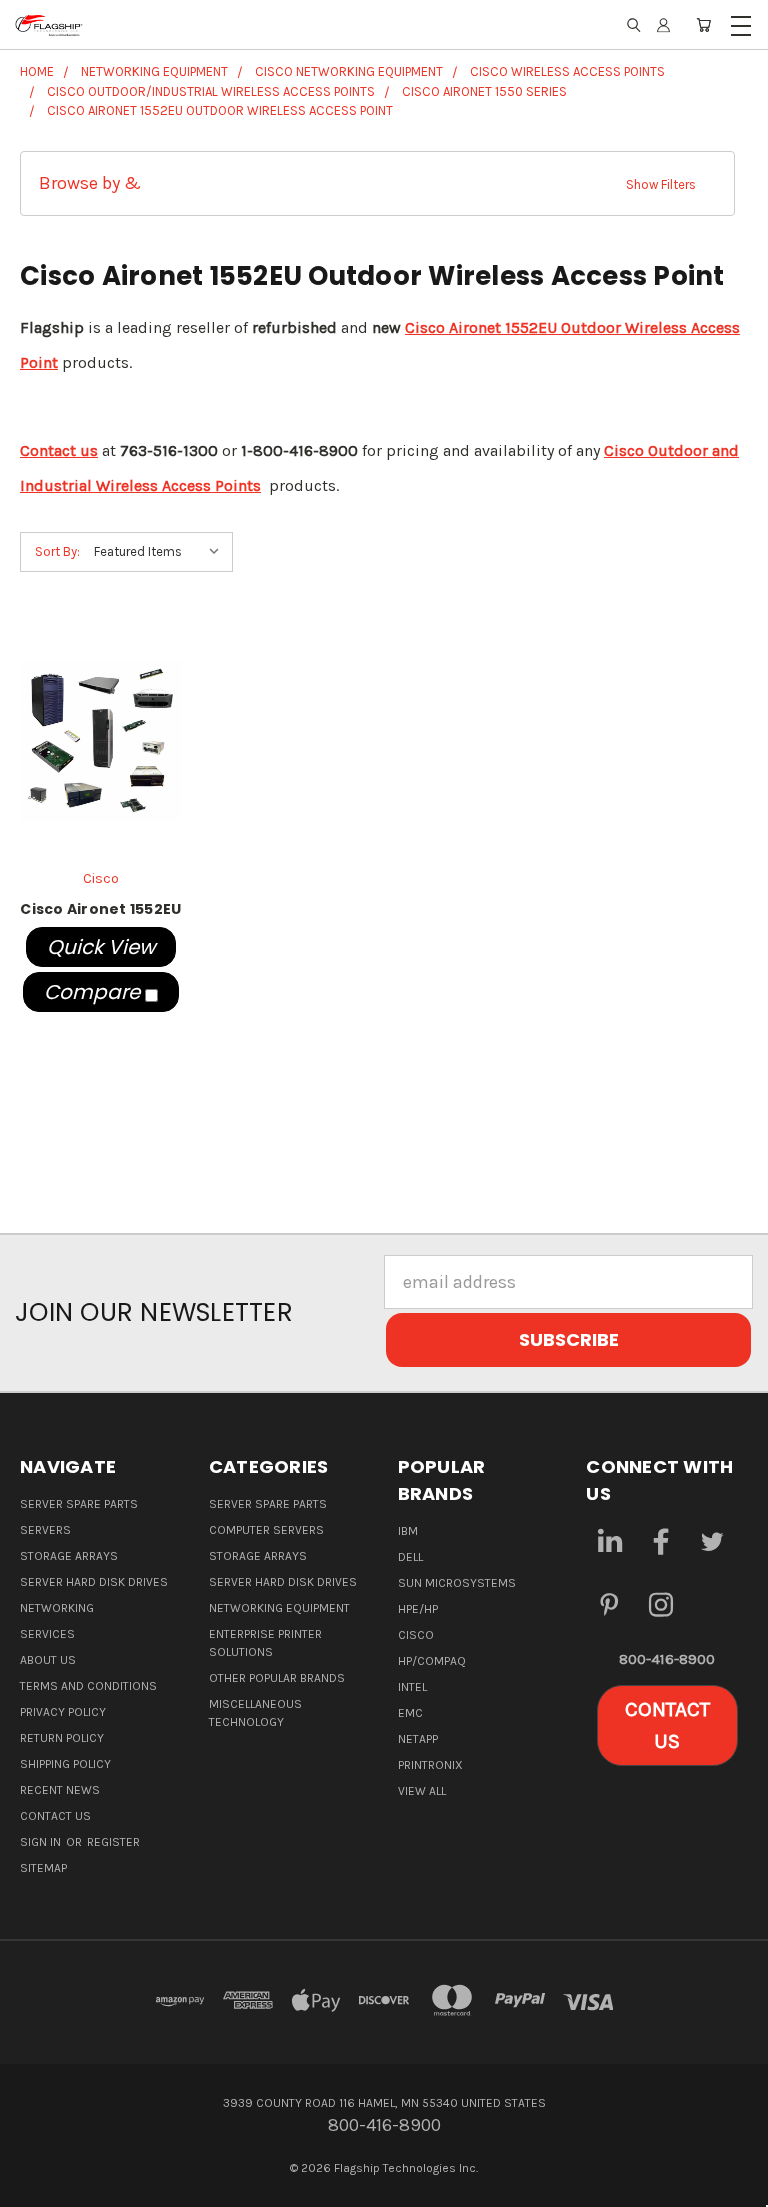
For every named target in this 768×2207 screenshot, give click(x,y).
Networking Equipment (279, 1608)
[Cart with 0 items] (703, 25)
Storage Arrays (69, 1556)
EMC (410, 1713)
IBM (408, 1531)
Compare (94, 992)
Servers (45, 1530)
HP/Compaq (432, 1661)
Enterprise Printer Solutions (265, 1643)
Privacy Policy (63, 1712)
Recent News (60, 1790)
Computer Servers (266, 1530)
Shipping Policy (65, 1764)
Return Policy (62, 1738)
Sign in (42, 1842)
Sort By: (57, 551)
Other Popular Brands (277, 1678)
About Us (48, 1660)
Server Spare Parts (79, 1504)
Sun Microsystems (457, 1583)
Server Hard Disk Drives (94, 1582)
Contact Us (55, 1816)
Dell (410, 1557)
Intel (412, 1687)
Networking (57, 1608)
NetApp (418, 1739)
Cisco (416, 1635)
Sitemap (43, 1868)
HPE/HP (418, 1609)
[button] (377, 183)
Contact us (59, 450)
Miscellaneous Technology (255, 1713)
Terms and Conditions (88, 1686)
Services (47, 1634)
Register (113, 1842)
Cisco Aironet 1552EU (100, 909)
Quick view (101, 947)
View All (422, 1791)
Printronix (430, 1765)
